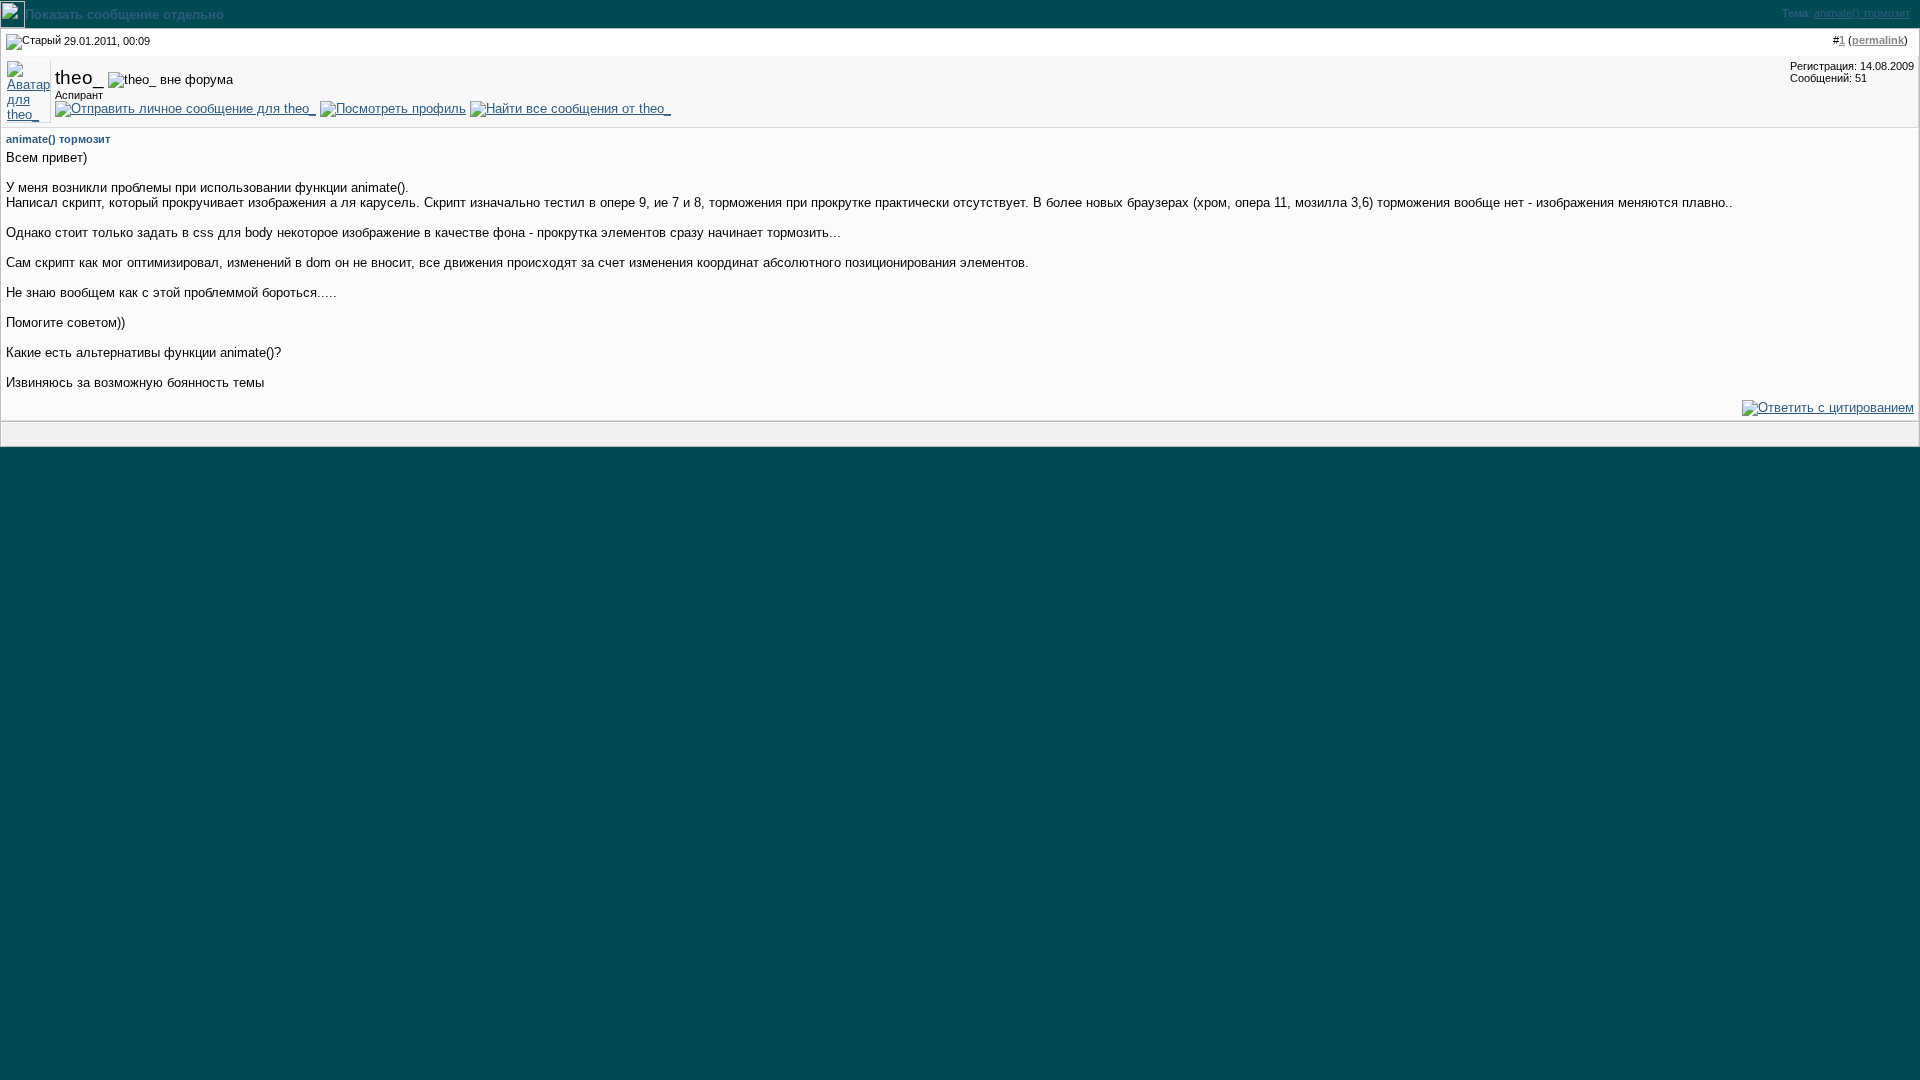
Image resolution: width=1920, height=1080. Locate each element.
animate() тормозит (1862, 13)
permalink (1878, 40)
